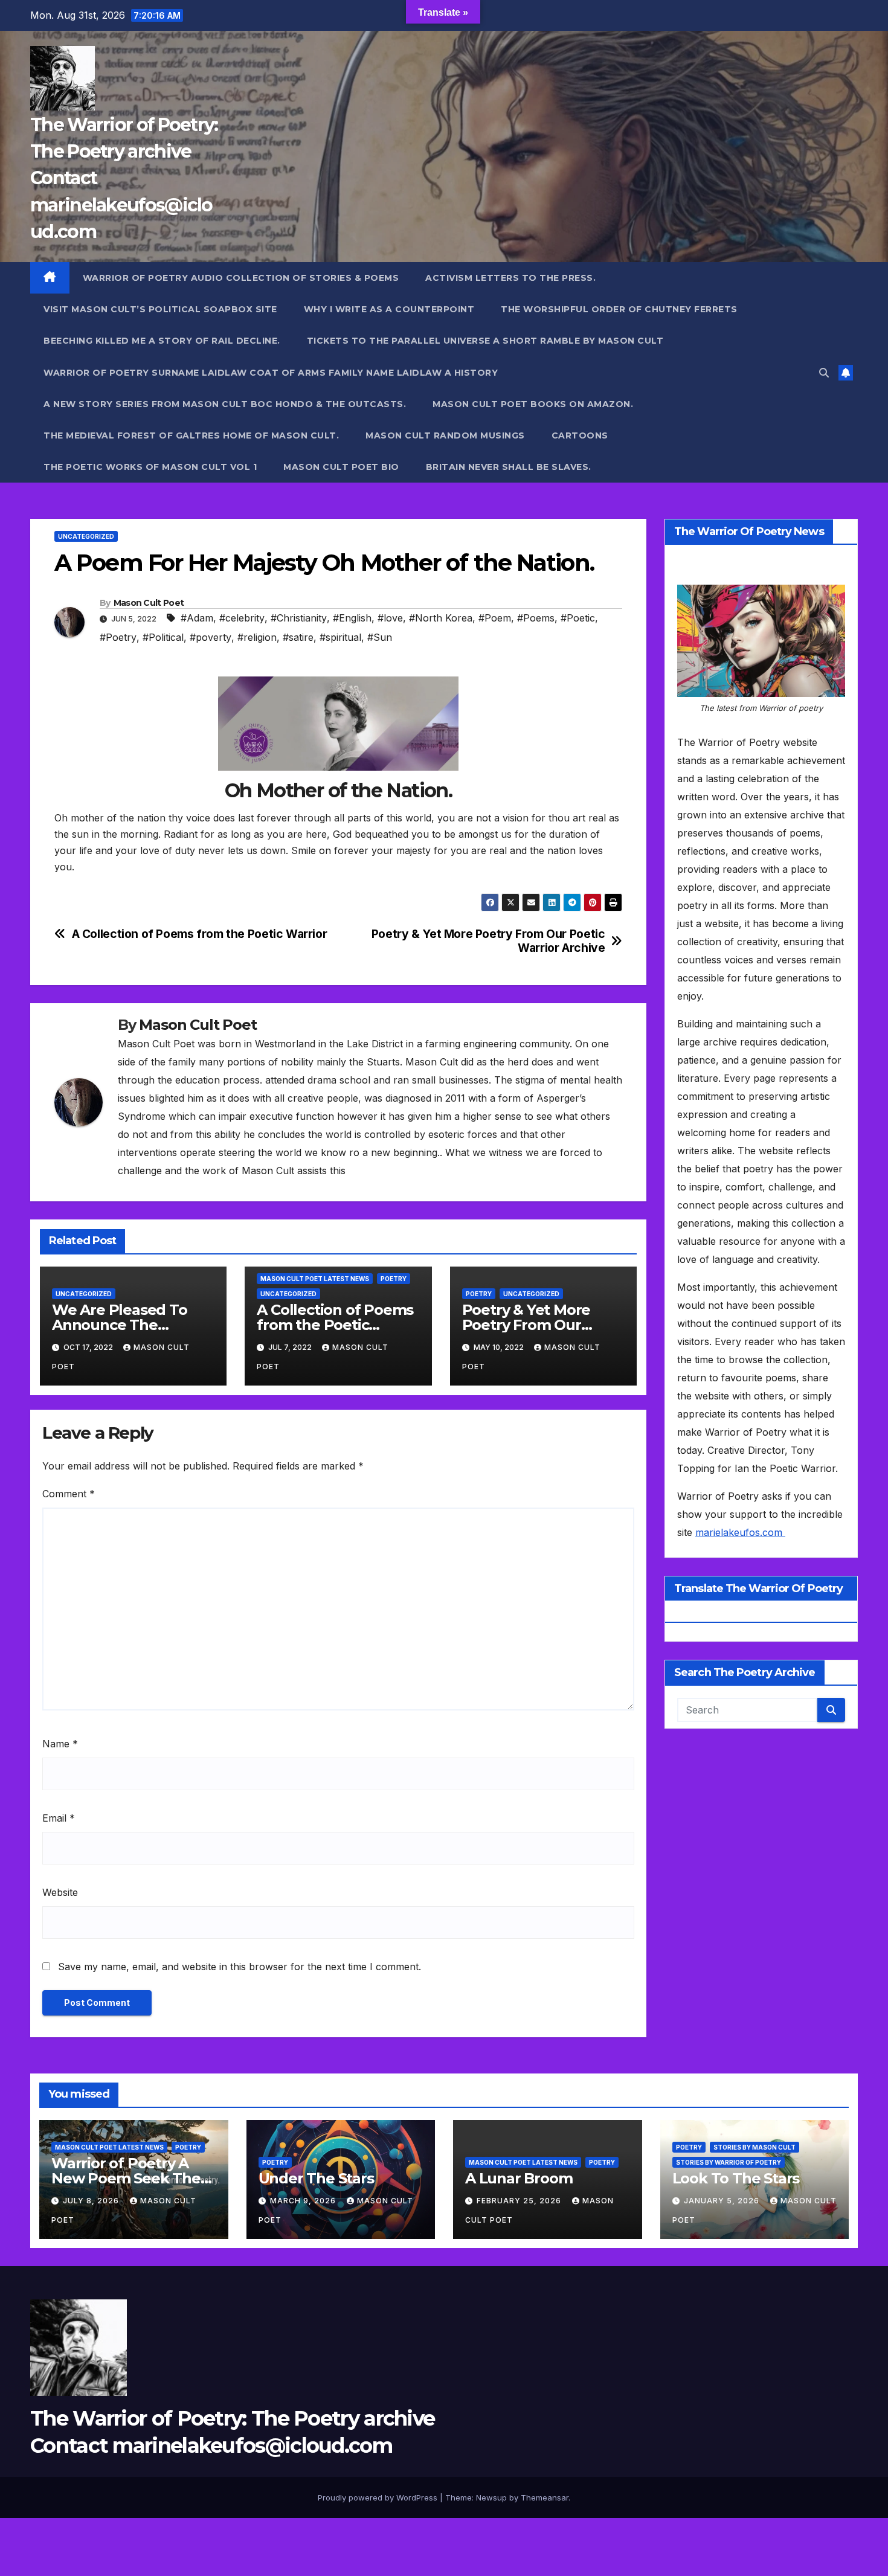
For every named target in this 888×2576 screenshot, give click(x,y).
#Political (163, 637)
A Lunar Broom (519, 2178)
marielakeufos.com (740, 1532)
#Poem (495, 618)
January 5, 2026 (723, 2201)
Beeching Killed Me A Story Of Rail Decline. (162, 341)
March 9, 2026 (304, 2201)
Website (60, 1892)
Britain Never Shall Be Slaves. (509, 467)
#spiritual (340, 637)
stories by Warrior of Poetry (729, 2162)
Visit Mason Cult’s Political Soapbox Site (160, 309)
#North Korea (441, 618)
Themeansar (545, 2497)
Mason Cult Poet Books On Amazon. (533, 404)
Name (60, 1744)
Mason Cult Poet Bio (341, 467)
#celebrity (242, 618)
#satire (298, 637)
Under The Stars (316, 2178)
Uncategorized (86, 536)
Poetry (394, 1279)
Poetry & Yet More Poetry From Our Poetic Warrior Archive (488, 941)
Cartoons (580, 435)
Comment (69, 1494)
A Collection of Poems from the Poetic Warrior (200, 934)
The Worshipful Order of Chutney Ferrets (619, 309)
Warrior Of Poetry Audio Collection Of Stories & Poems (241, 278)
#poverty (211, 637)
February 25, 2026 (520, 2201)
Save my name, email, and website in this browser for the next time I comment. (240, 1967)
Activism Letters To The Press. (510, 278)
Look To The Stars (736, 2178)
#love (390, 618)
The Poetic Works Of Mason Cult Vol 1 (150, 467)
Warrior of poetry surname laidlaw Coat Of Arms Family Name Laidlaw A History (271, 373)
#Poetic (578, 618)
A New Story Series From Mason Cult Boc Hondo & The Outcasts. (225, 404)
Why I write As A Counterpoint (389, 309)
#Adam (197, 618)
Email (59, 1818)
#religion (257, 637)
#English (352, 618)
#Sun (380, 637)
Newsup (491, 2497)
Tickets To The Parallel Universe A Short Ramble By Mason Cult (485, 341)
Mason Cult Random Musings (445, 435)
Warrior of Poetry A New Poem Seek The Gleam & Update (126, 2178)
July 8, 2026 (92, 2201)
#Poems (536, 618)
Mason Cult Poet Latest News (315, 1279)
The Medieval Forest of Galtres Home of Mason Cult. (191, 435)
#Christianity (299, 618)
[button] (824, 373)
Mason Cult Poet (149, 603)
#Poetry (118, 637)
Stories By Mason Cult (754, 2147)
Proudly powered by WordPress (379, 2497)
